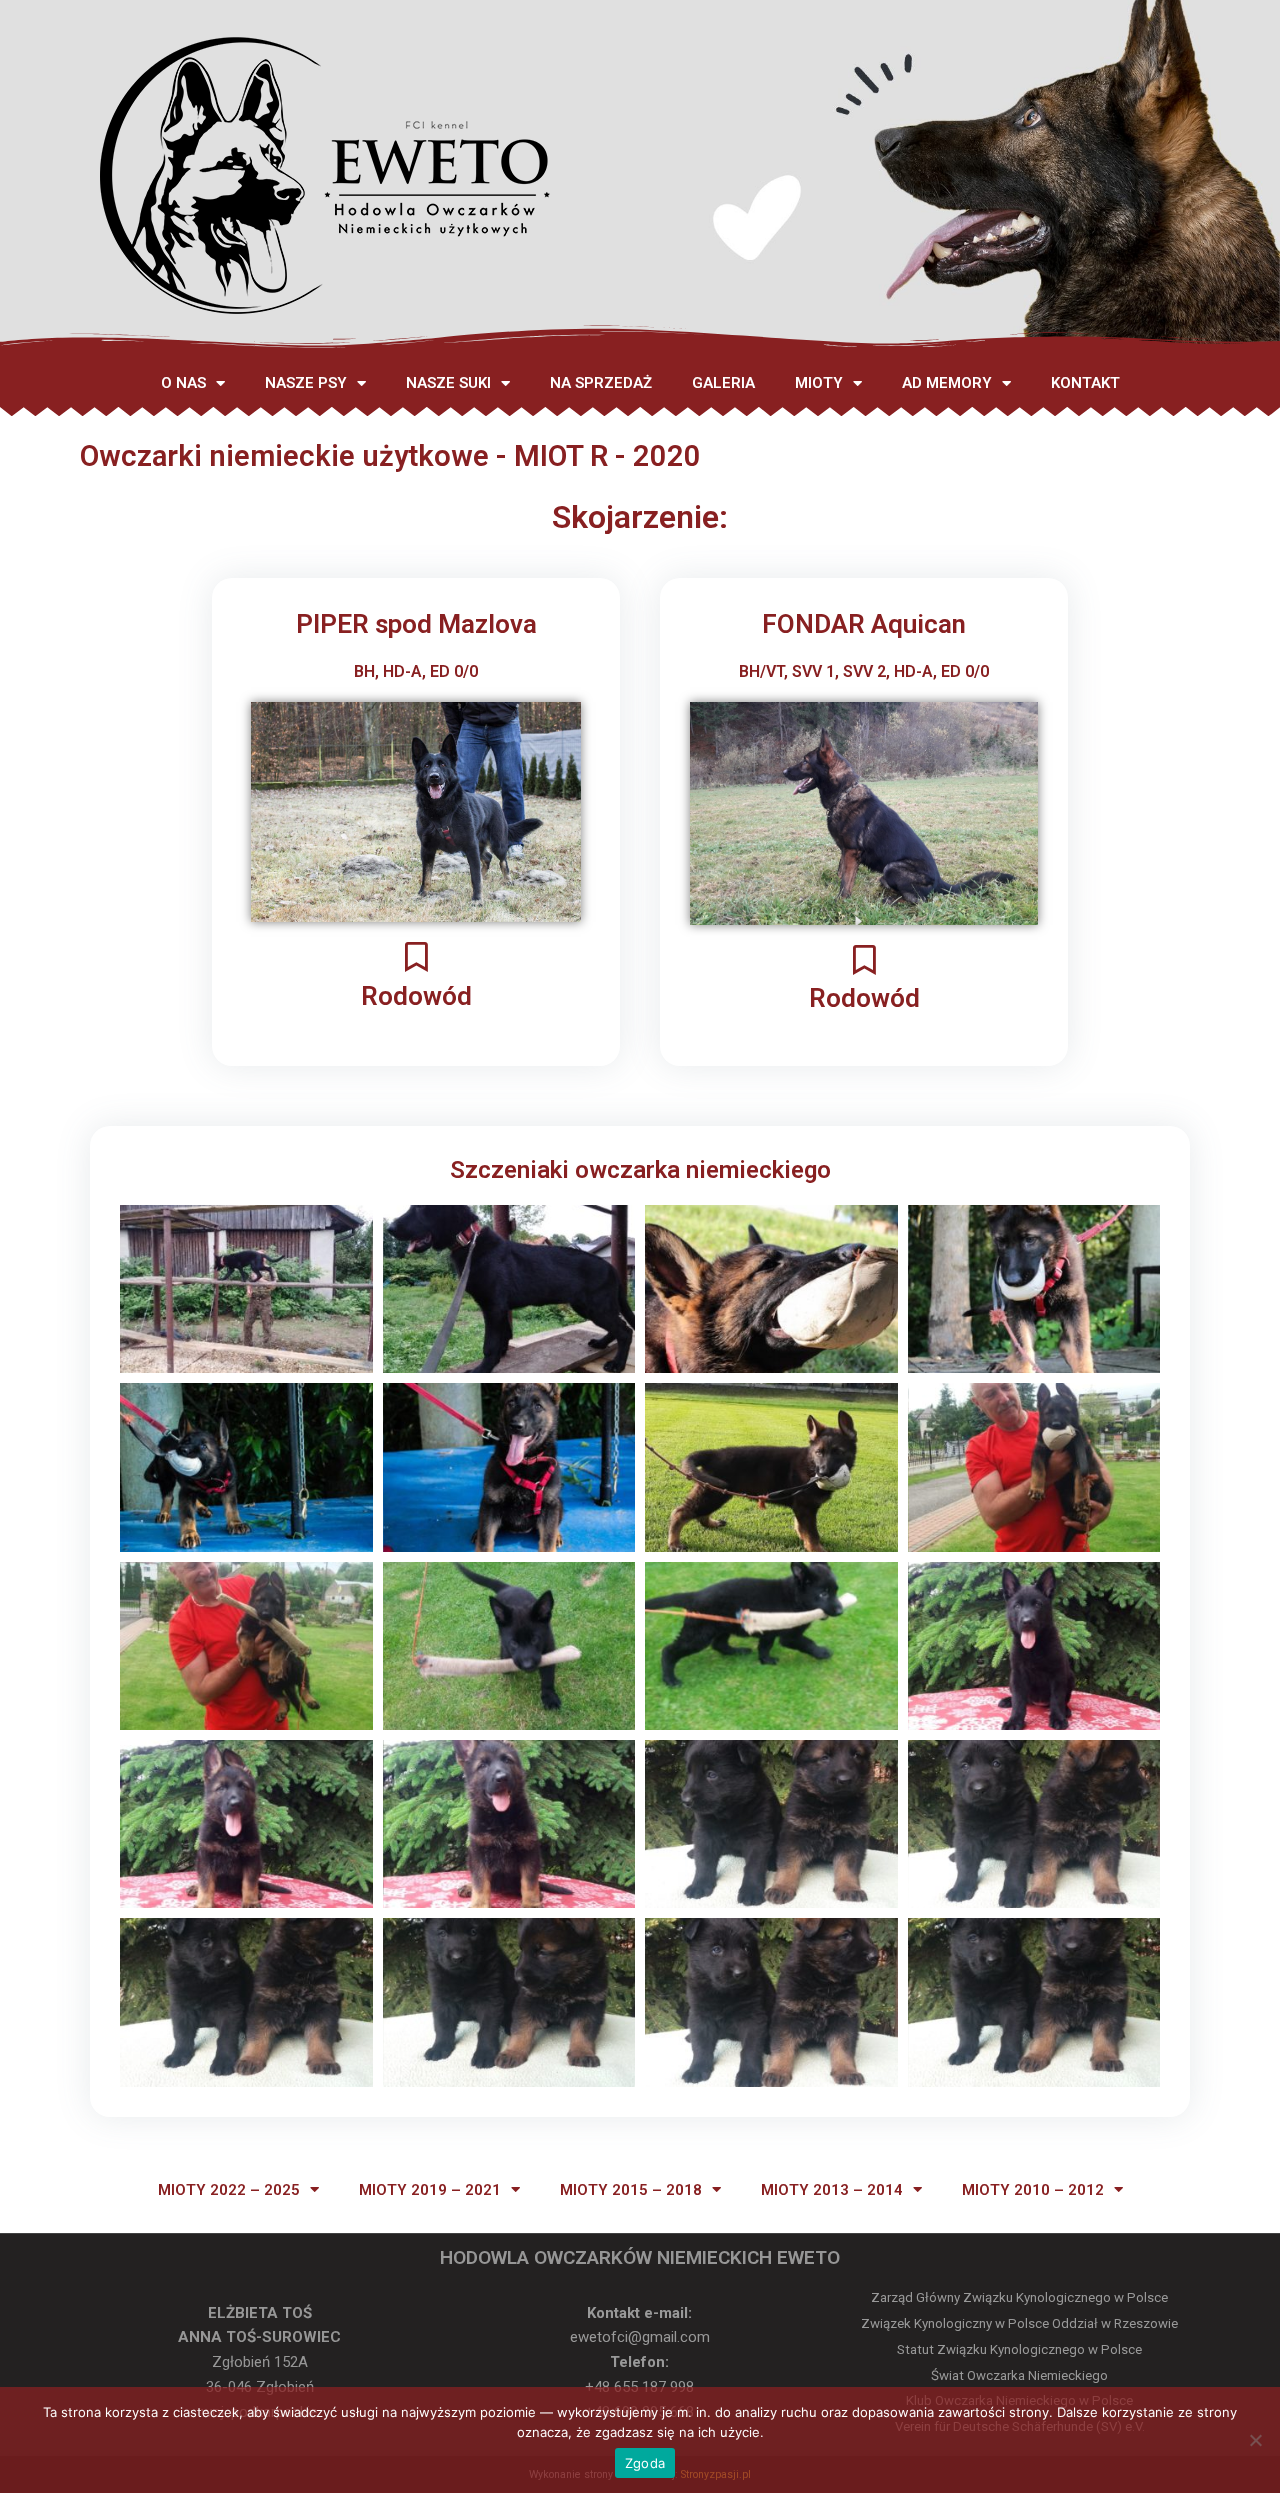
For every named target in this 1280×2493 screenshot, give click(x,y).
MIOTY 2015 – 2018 (631, 2190)
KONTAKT (1085, 383)
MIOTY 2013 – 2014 (832, 2190)
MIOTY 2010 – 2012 (1033, 2190)
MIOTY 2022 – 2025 (229, 2190)
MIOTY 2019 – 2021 (430, 2190)
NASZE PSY (306, 383)
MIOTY (819, 383)
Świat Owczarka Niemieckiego (1019, 2375)
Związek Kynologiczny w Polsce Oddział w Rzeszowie (1019, 2323)
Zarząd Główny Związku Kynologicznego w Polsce (1019, 2297)
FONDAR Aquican (864, 624)
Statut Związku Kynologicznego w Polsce (1019, 2349)
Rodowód (416, 996)
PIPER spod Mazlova (416, 624)
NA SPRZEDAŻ (601, 383)
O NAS (183, 383)
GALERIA (723, 383)
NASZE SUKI (448, 383)
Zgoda (645, 2463)
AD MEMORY (947, 383)
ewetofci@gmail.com (640, 2337)
